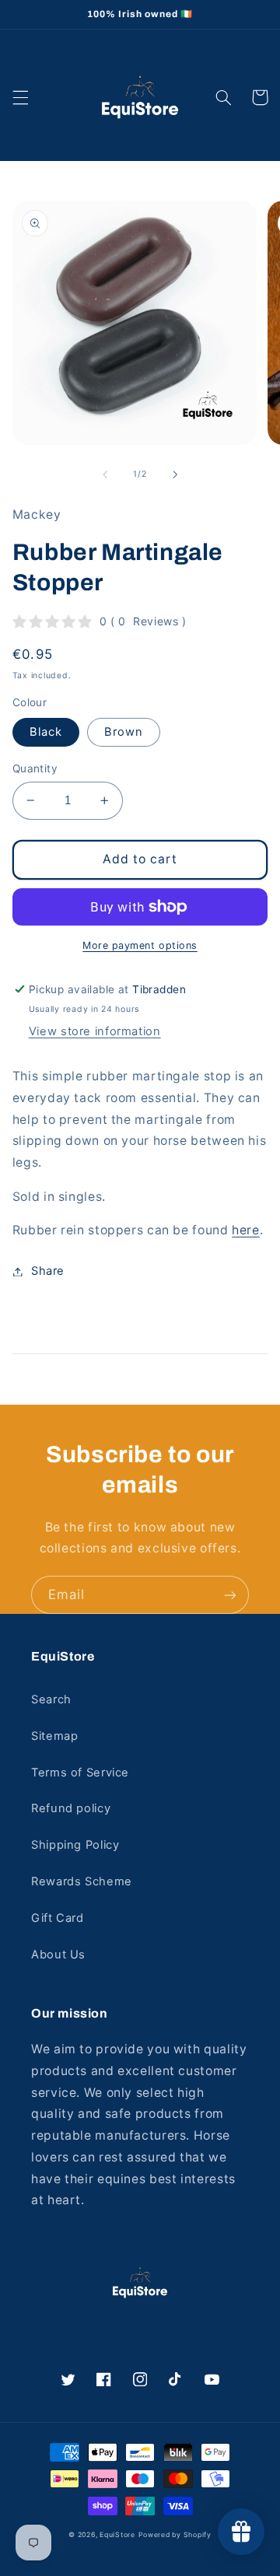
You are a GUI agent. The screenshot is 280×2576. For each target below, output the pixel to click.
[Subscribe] (230, 1595)
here (246, 1230)
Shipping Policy (75, 1845)
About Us (58, 1955)
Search (51, 1699)
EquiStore (117, 2535)
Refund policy (71, 1808)
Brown (124, 732)
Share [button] (48, 1271)
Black (46, 732)
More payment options (140, 945)
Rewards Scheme (82, 1881)
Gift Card (58, 1918)
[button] (20, 97)
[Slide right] (175, 474)
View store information (95, 1031)
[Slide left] (105, 474)
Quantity (35, 768)
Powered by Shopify (175, 2535)
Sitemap (54, 1736)
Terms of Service (80, 1773)
